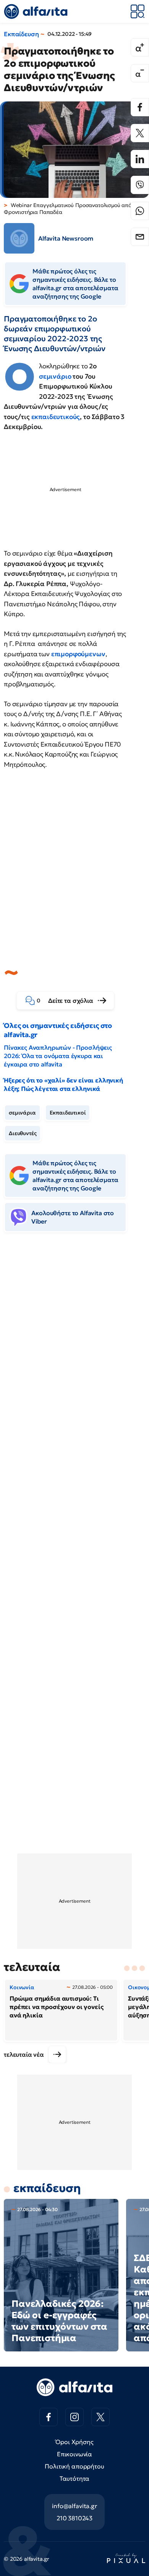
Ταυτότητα (75, 2478)
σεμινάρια (22, 1113)
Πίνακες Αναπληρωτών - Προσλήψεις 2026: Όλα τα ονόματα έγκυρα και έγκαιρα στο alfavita (58, 1056)
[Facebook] (140, 107)
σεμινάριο (56, 376)
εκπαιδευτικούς (56, 417)
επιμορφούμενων (78, 654)
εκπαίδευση (47, 2188)
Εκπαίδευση (21, 34)
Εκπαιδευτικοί (68, 1113)
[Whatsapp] (140, 211)
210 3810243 (74, 2518)
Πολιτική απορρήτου (74, 2466)
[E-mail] (140, 237)
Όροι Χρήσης (74, 2442)
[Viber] (140, 185)
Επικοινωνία (74, 2454)
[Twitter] (140, 133)
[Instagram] (74, 2417)
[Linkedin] (140, 159)
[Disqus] (74, 1355)
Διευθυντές (23, 1133)
